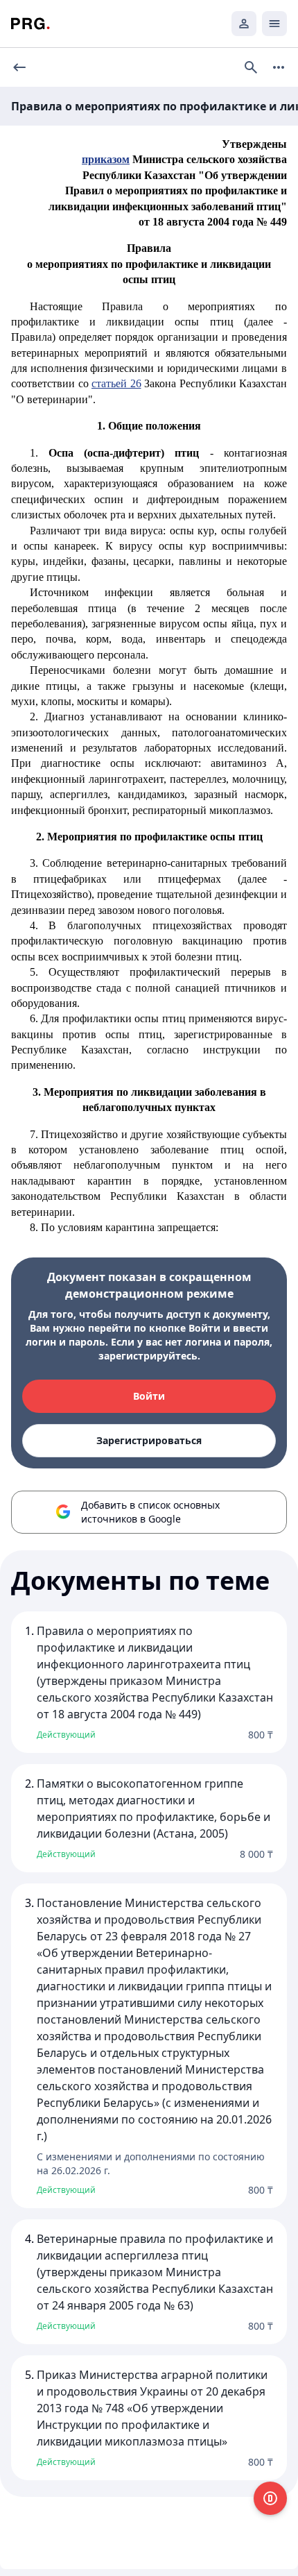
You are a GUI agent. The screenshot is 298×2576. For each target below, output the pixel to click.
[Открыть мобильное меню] (274, 24)
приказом (106, 159)
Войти (149, 1396)
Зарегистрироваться (149, 1440)
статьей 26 (116, 383)
